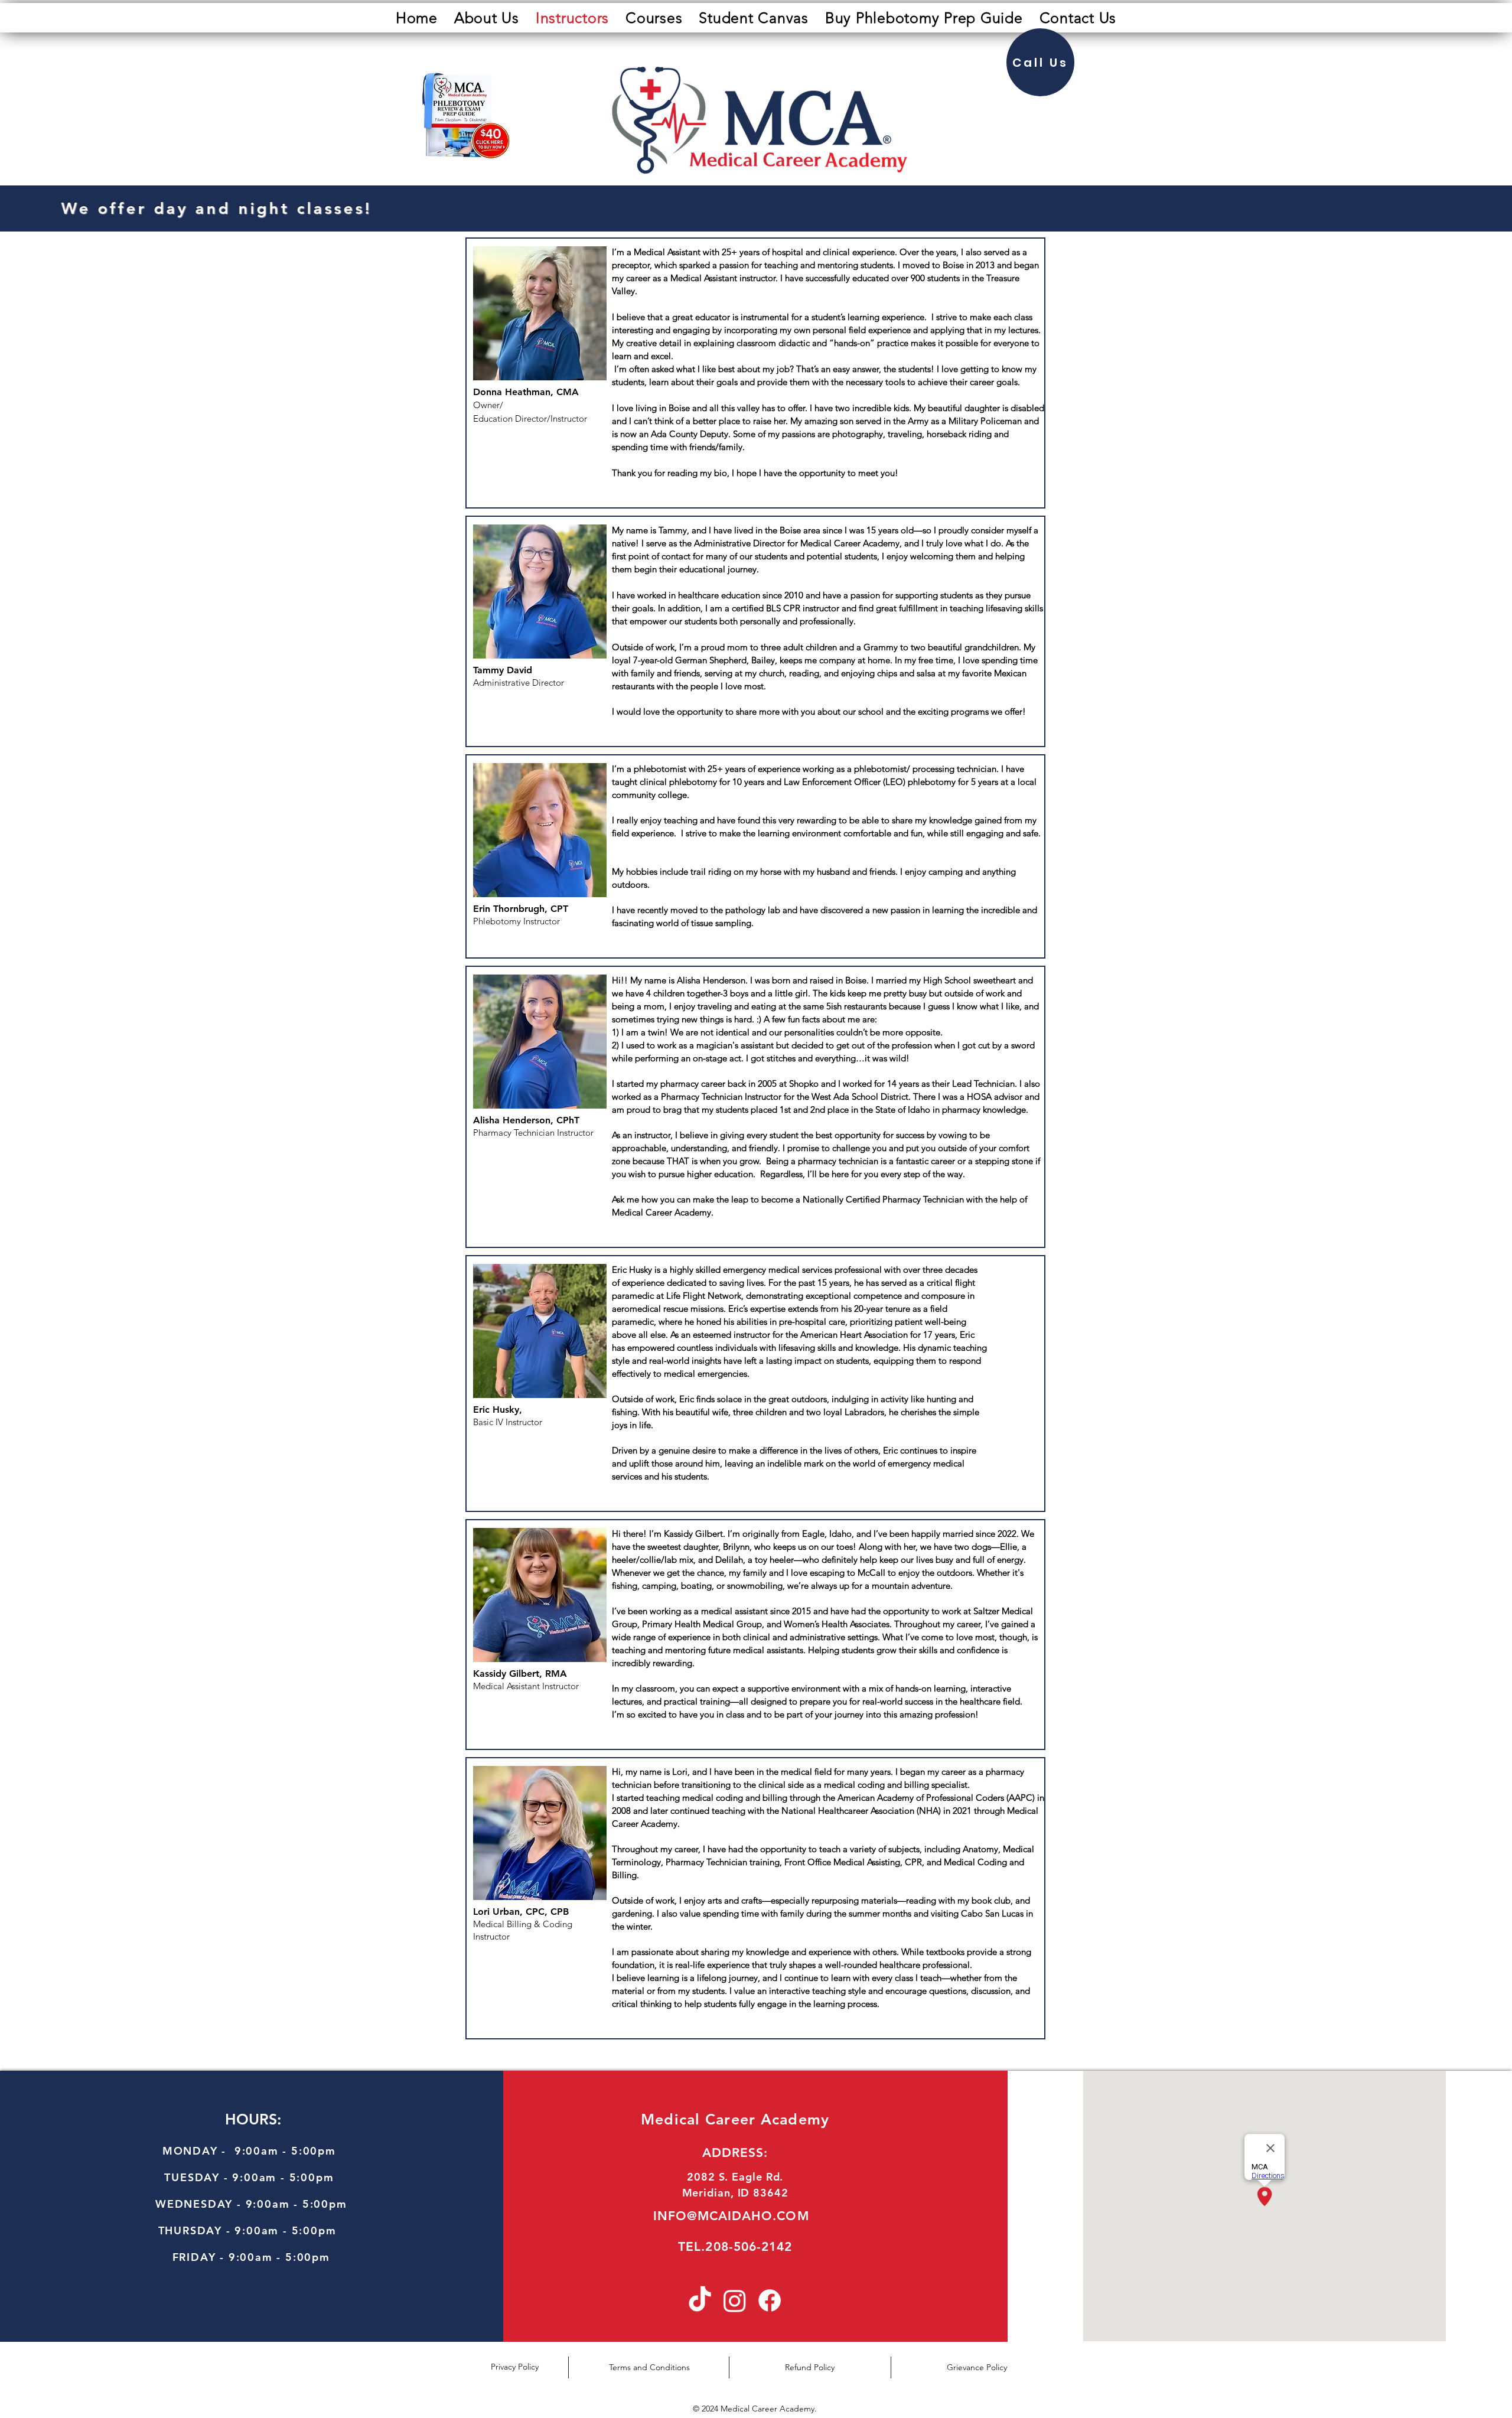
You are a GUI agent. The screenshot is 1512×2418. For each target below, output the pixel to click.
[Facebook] (770, 2300)
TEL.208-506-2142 (735, 2246)
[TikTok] (700, 2300)
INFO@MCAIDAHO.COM (731, 2216)
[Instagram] (735, 2300)
